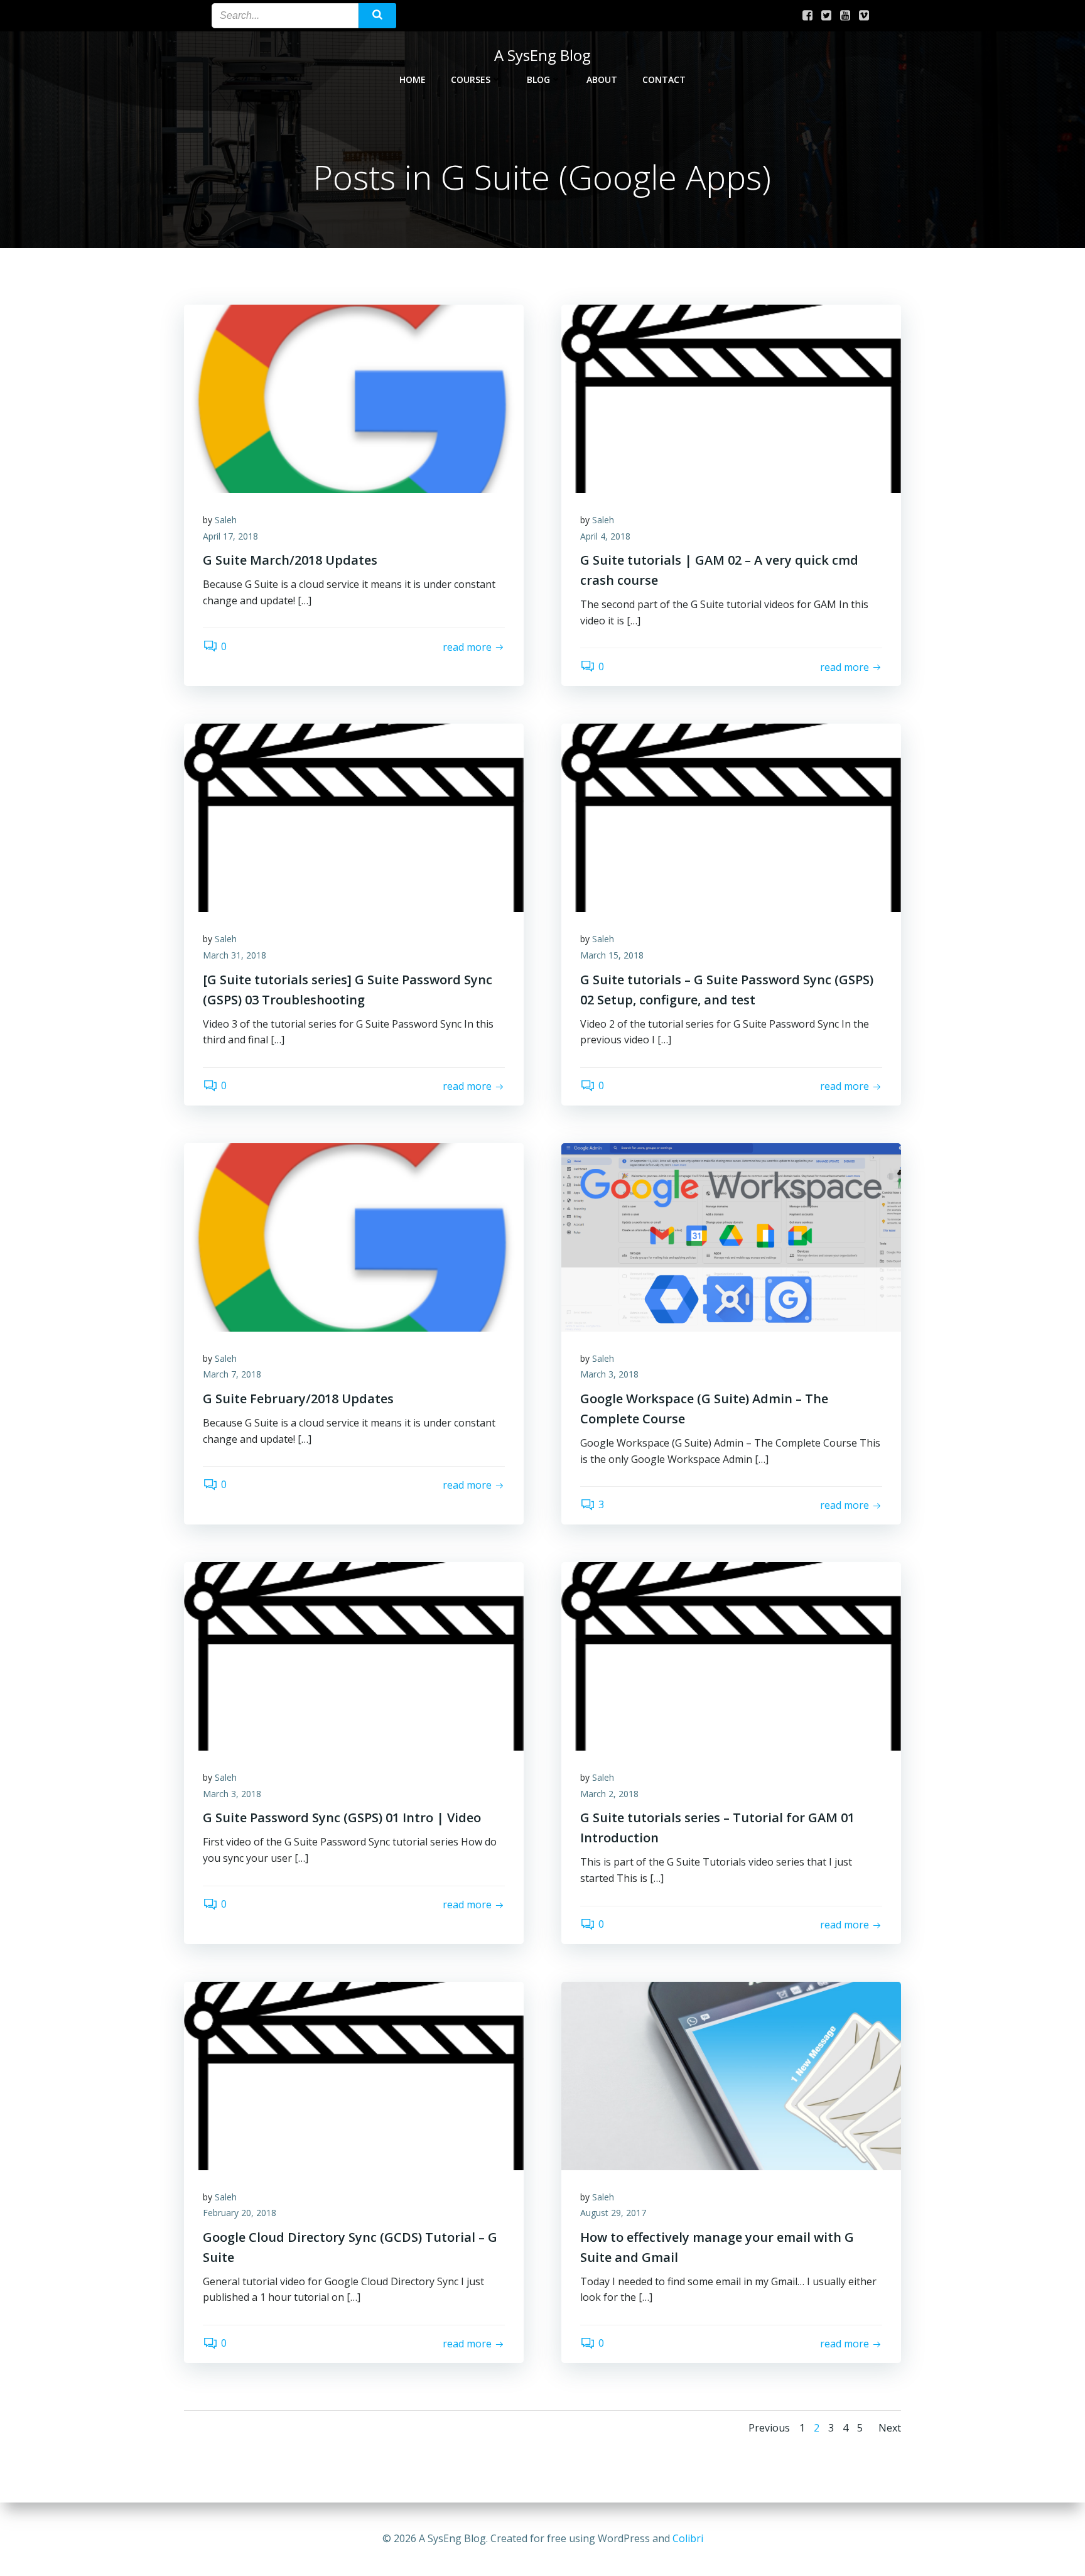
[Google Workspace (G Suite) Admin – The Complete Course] (731, 1236)
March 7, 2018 (232, 1374)
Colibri (688, 2538)
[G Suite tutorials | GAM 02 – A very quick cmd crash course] (731, 398)
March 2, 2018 (609, 1794)
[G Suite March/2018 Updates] (354, 398)
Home (413, 79)
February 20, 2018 (240, 2213)
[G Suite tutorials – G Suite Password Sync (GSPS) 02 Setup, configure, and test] (731, 817)
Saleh (226, 520)
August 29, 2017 (613, 2213)
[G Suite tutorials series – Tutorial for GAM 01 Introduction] (731, 1655)
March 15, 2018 (612, 955)
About (602, 79)
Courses (471, 79)
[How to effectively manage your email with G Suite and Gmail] (731, 2075)
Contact (664, 79)
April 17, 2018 (230, 536)
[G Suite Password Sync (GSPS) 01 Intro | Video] (354, 1655)
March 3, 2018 (609, 1374)
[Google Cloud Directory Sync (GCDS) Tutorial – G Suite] (354, 2075)
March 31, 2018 (235, 955)
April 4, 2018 (605, 536)
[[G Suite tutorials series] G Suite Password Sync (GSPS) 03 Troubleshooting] (354, 817)
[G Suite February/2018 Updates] (354, 1236)
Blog (538, 79)
